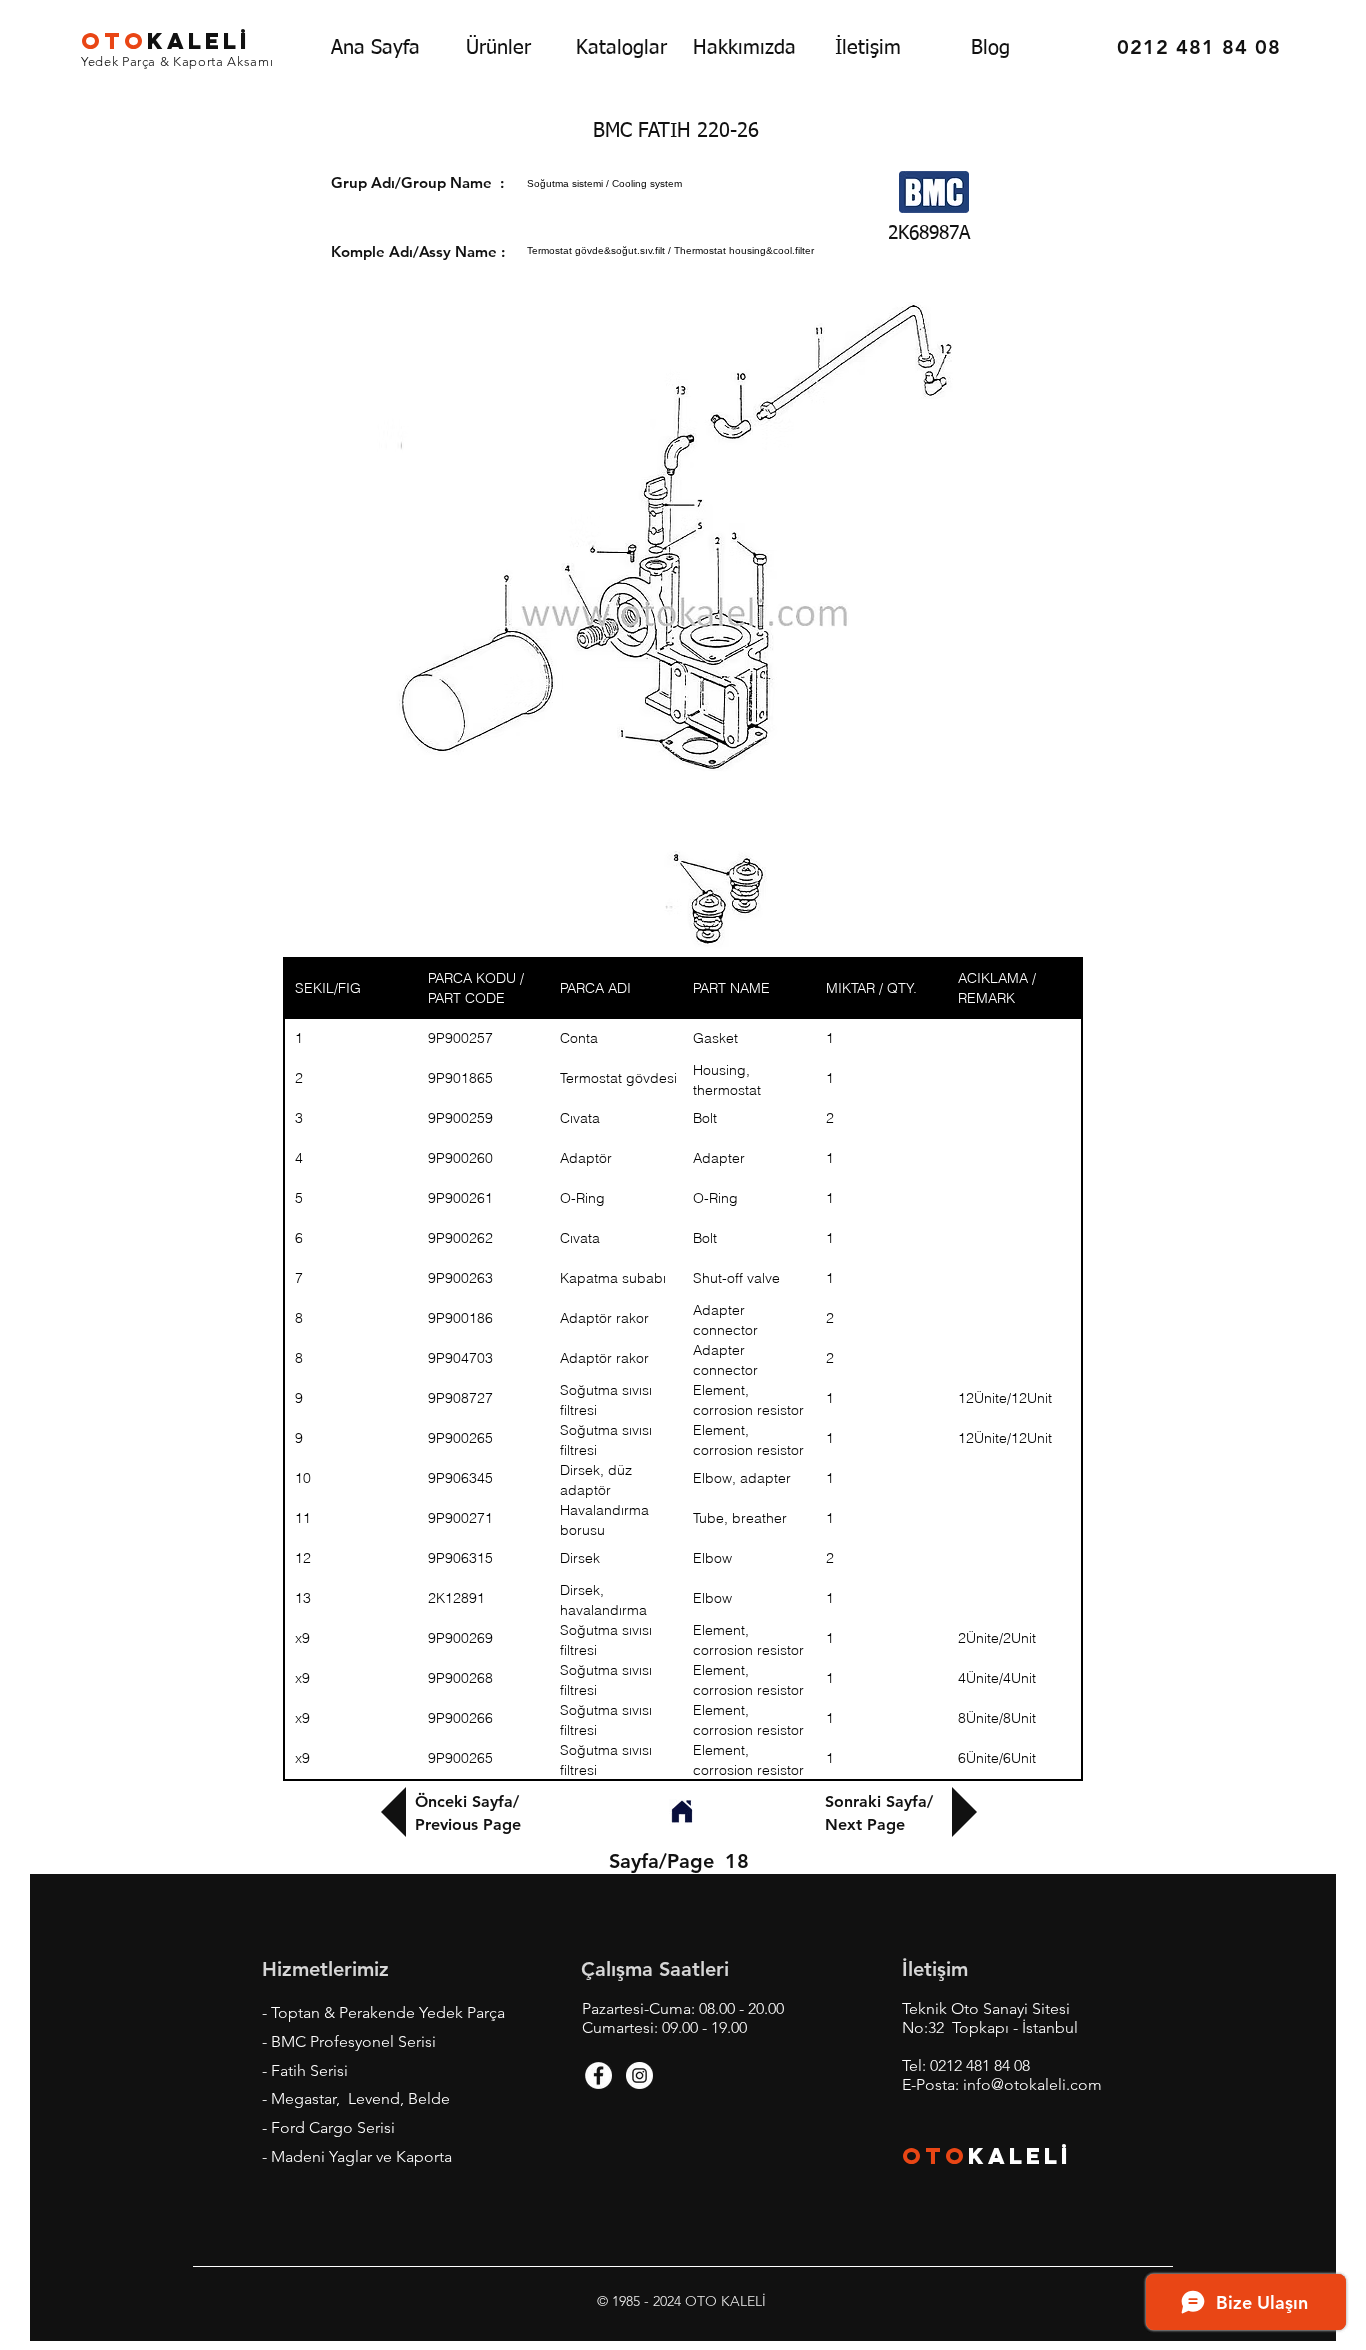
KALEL (166, 41)
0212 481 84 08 (980, 2065)
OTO (935, 2156)
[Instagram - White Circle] (639, 2075)
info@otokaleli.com (1032, 2084)
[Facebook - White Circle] (598, 2075)
